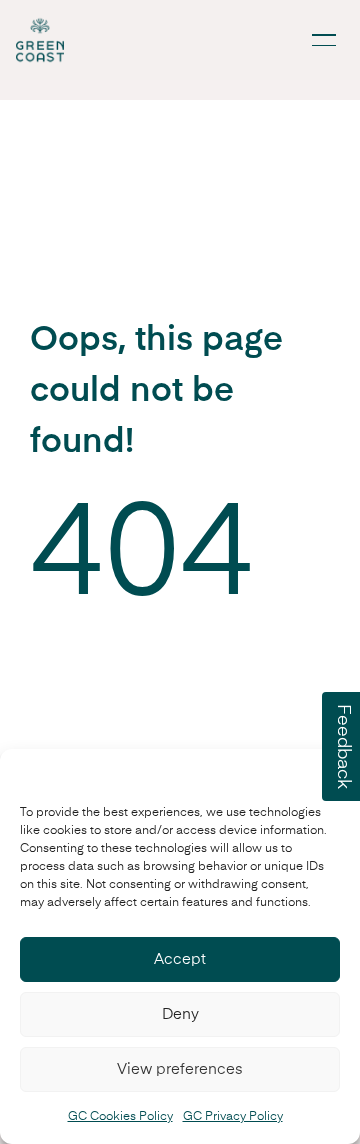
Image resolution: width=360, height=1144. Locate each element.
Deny (180, 1014)
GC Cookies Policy (120, 1117)
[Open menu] (324, 40)
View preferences (180, 1069)
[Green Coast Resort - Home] (40, 40)
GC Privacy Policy (233, 1117)
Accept (180, 959)
